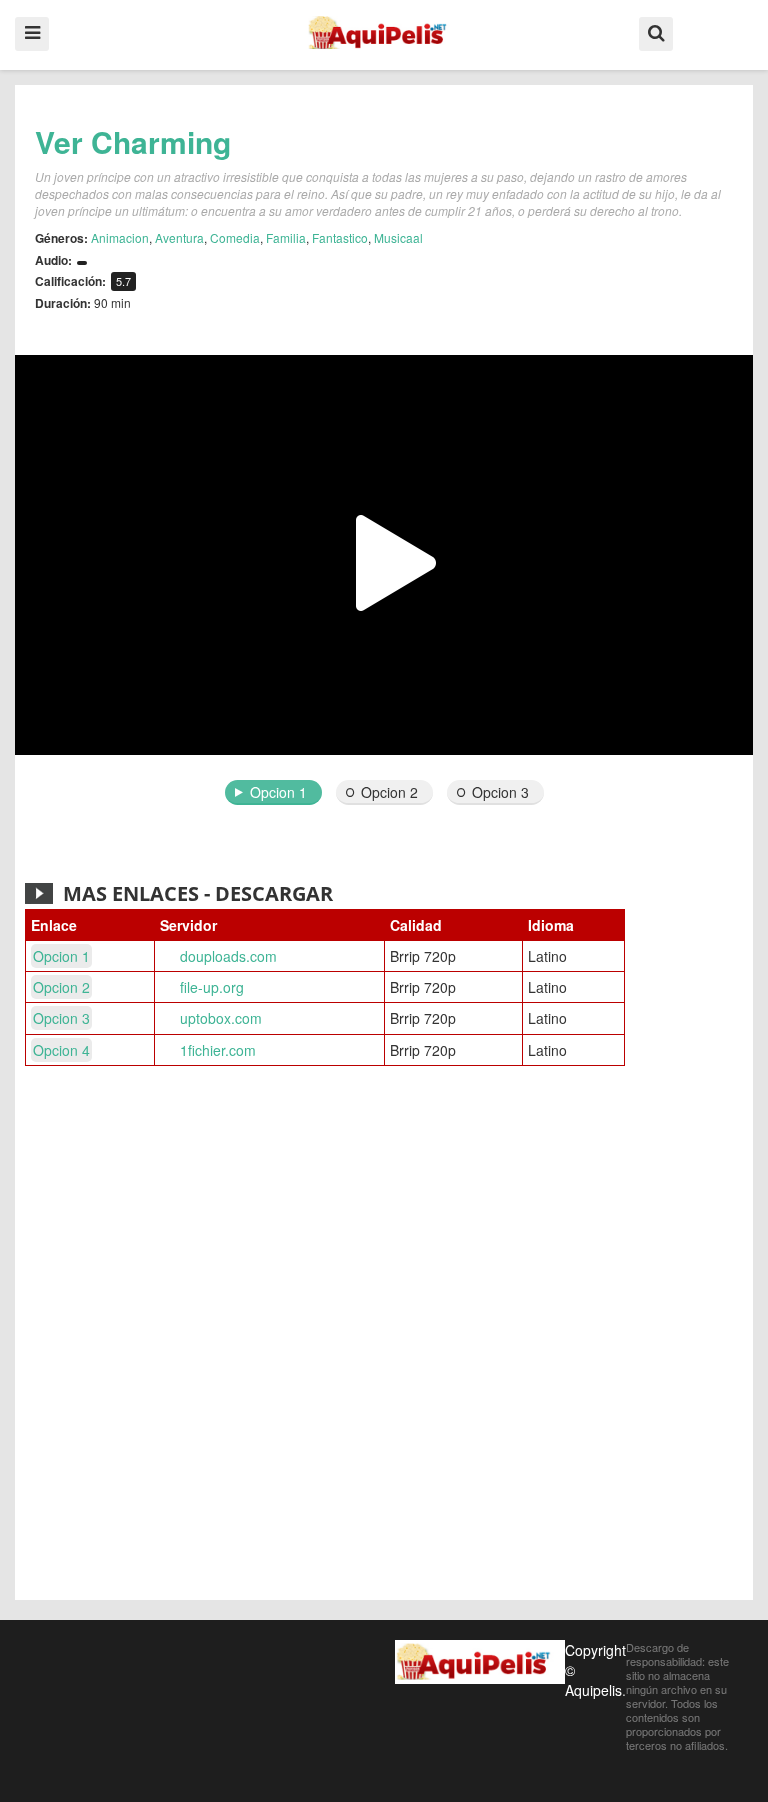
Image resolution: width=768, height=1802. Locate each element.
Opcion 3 (500, 792)
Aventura (179, 237)
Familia (286, 237)
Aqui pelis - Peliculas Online (383, 33)
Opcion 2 (389, 792)
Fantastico (340, 237)
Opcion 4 (61, 1050)
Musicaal (398, 237)
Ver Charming (133, 141)
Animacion (120, 237)
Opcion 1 (278, 792)
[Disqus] (384, 1336)
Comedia (235, 237)
